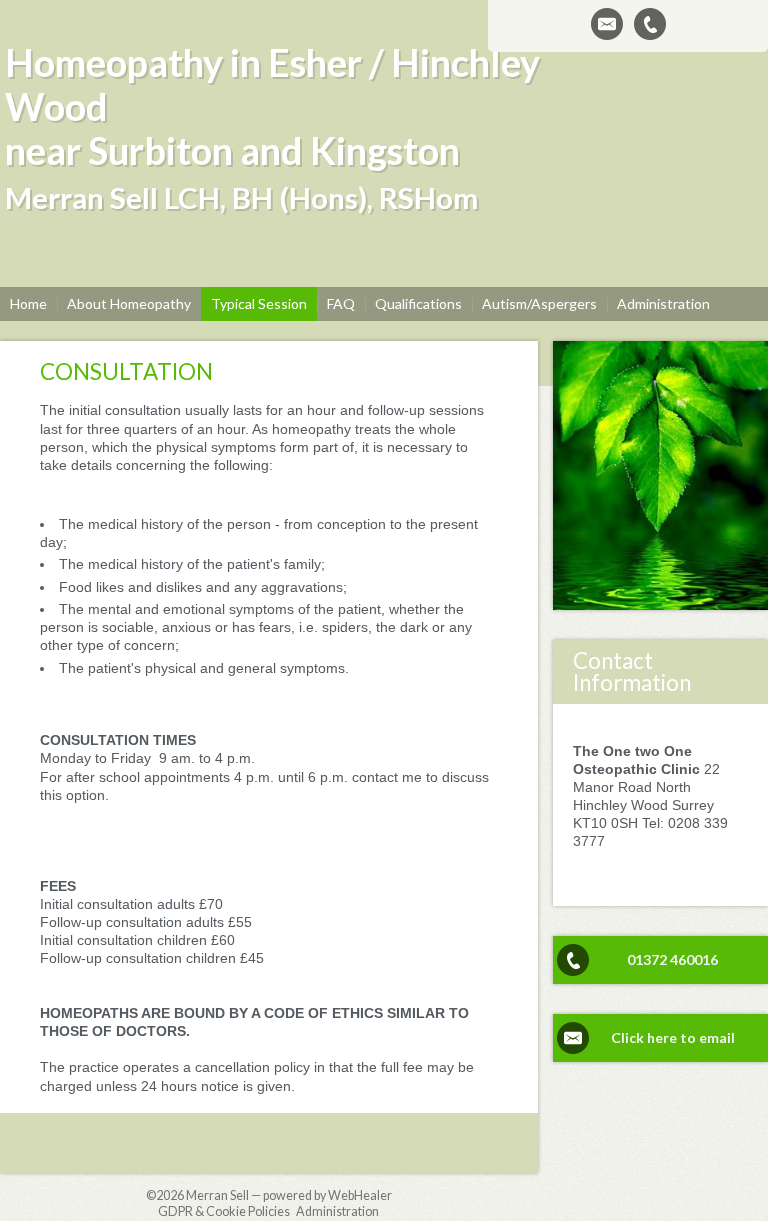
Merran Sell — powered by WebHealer (289, 1195)
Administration (337, 1211)
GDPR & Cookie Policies (224, 1211)
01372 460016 (672, 959)
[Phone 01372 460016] (650, 24)
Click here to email (673, 1037)
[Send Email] (607, 24)
